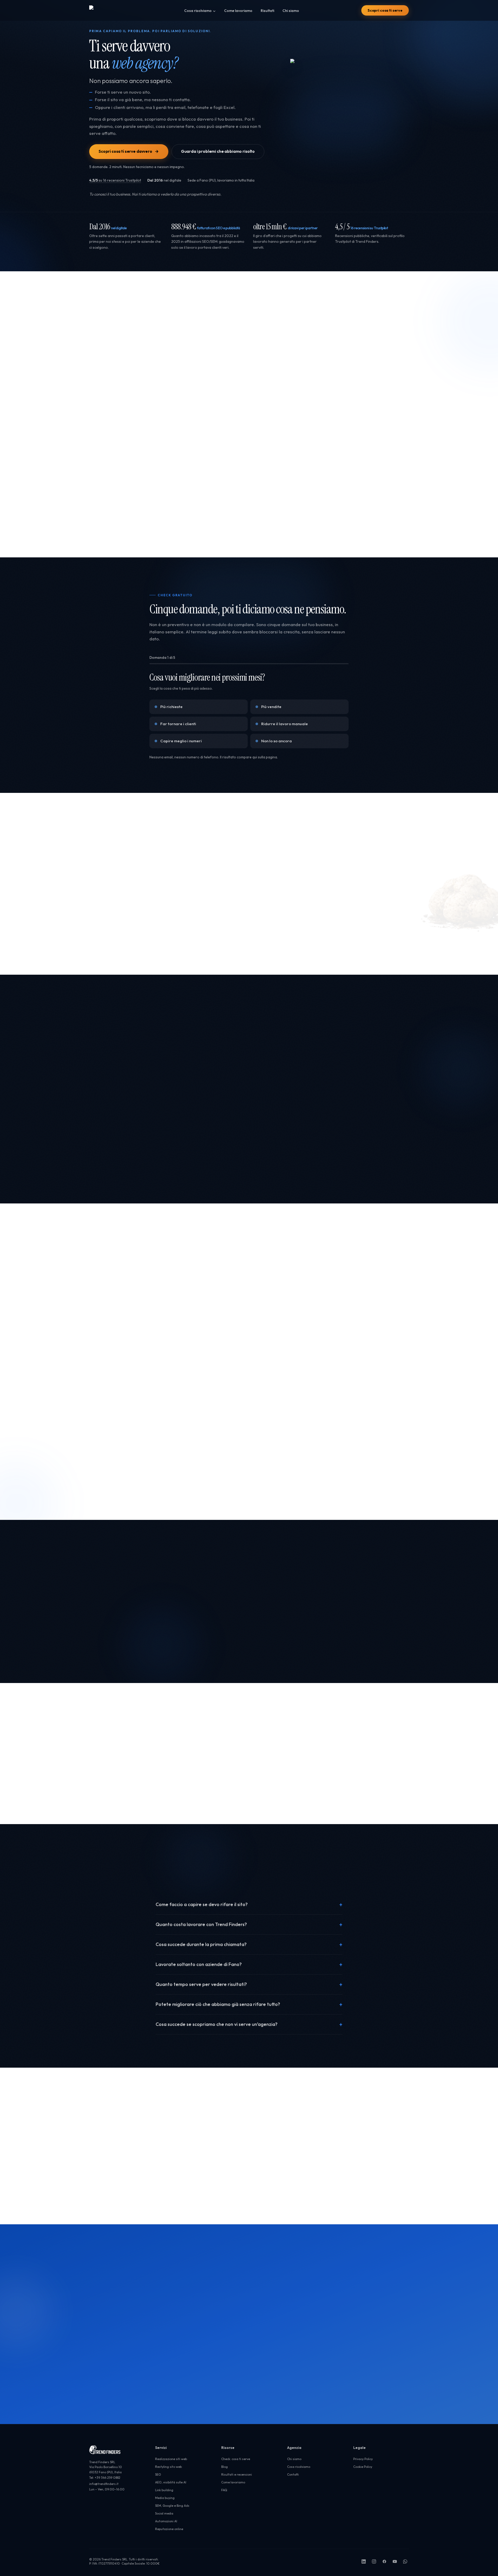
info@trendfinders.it (127, 2195)
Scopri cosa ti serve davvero (125, 151)
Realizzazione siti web (109, 535)
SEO (158, 2474)
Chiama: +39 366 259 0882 (146, 2378)
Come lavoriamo (238, 11)
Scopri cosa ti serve (385, 10)
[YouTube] (395, 2561)
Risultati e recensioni (237, 2474)
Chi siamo (291, 11)
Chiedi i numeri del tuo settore (128, 1495)
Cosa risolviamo (198, 11)
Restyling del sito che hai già (163, 535)
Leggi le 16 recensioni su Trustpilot (210, 1495)
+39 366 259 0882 (124, 2184)
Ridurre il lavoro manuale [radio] (285, 724)
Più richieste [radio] (171, 707)
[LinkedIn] (364, 2561)
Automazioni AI (166, 2521)
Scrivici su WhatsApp (196, 2378)
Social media (164, 2513)
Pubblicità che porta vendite (358, 535)
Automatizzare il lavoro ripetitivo (294, 535)
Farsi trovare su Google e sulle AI (226, 535)
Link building (164, 2490)
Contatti (293, 2474)
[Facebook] (384, 2561)
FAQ (224, 2490)
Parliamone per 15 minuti (227, 2345)
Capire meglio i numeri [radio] (181, 741)
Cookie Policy (363, 2467)
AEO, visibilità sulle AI (171, 2482)
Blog (224, 2467)
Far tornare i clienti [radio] (178, 724)
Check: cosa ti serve (236, 2459)
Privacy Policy (363, 2459)
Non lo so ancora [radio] (276, 741)
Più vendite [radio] (271, 707)
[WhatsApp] (405, 2561)
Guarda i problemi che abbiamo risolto (218, 151)
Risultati (267, 11)
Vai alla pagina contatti (141, 2390)
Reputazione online (169, 2529)
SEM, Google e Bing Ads (172, 2506)
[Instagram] (374, 2561)
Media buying (165, 2498)
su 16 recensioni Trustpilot (115, 180)
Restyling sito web (168, 2467)
